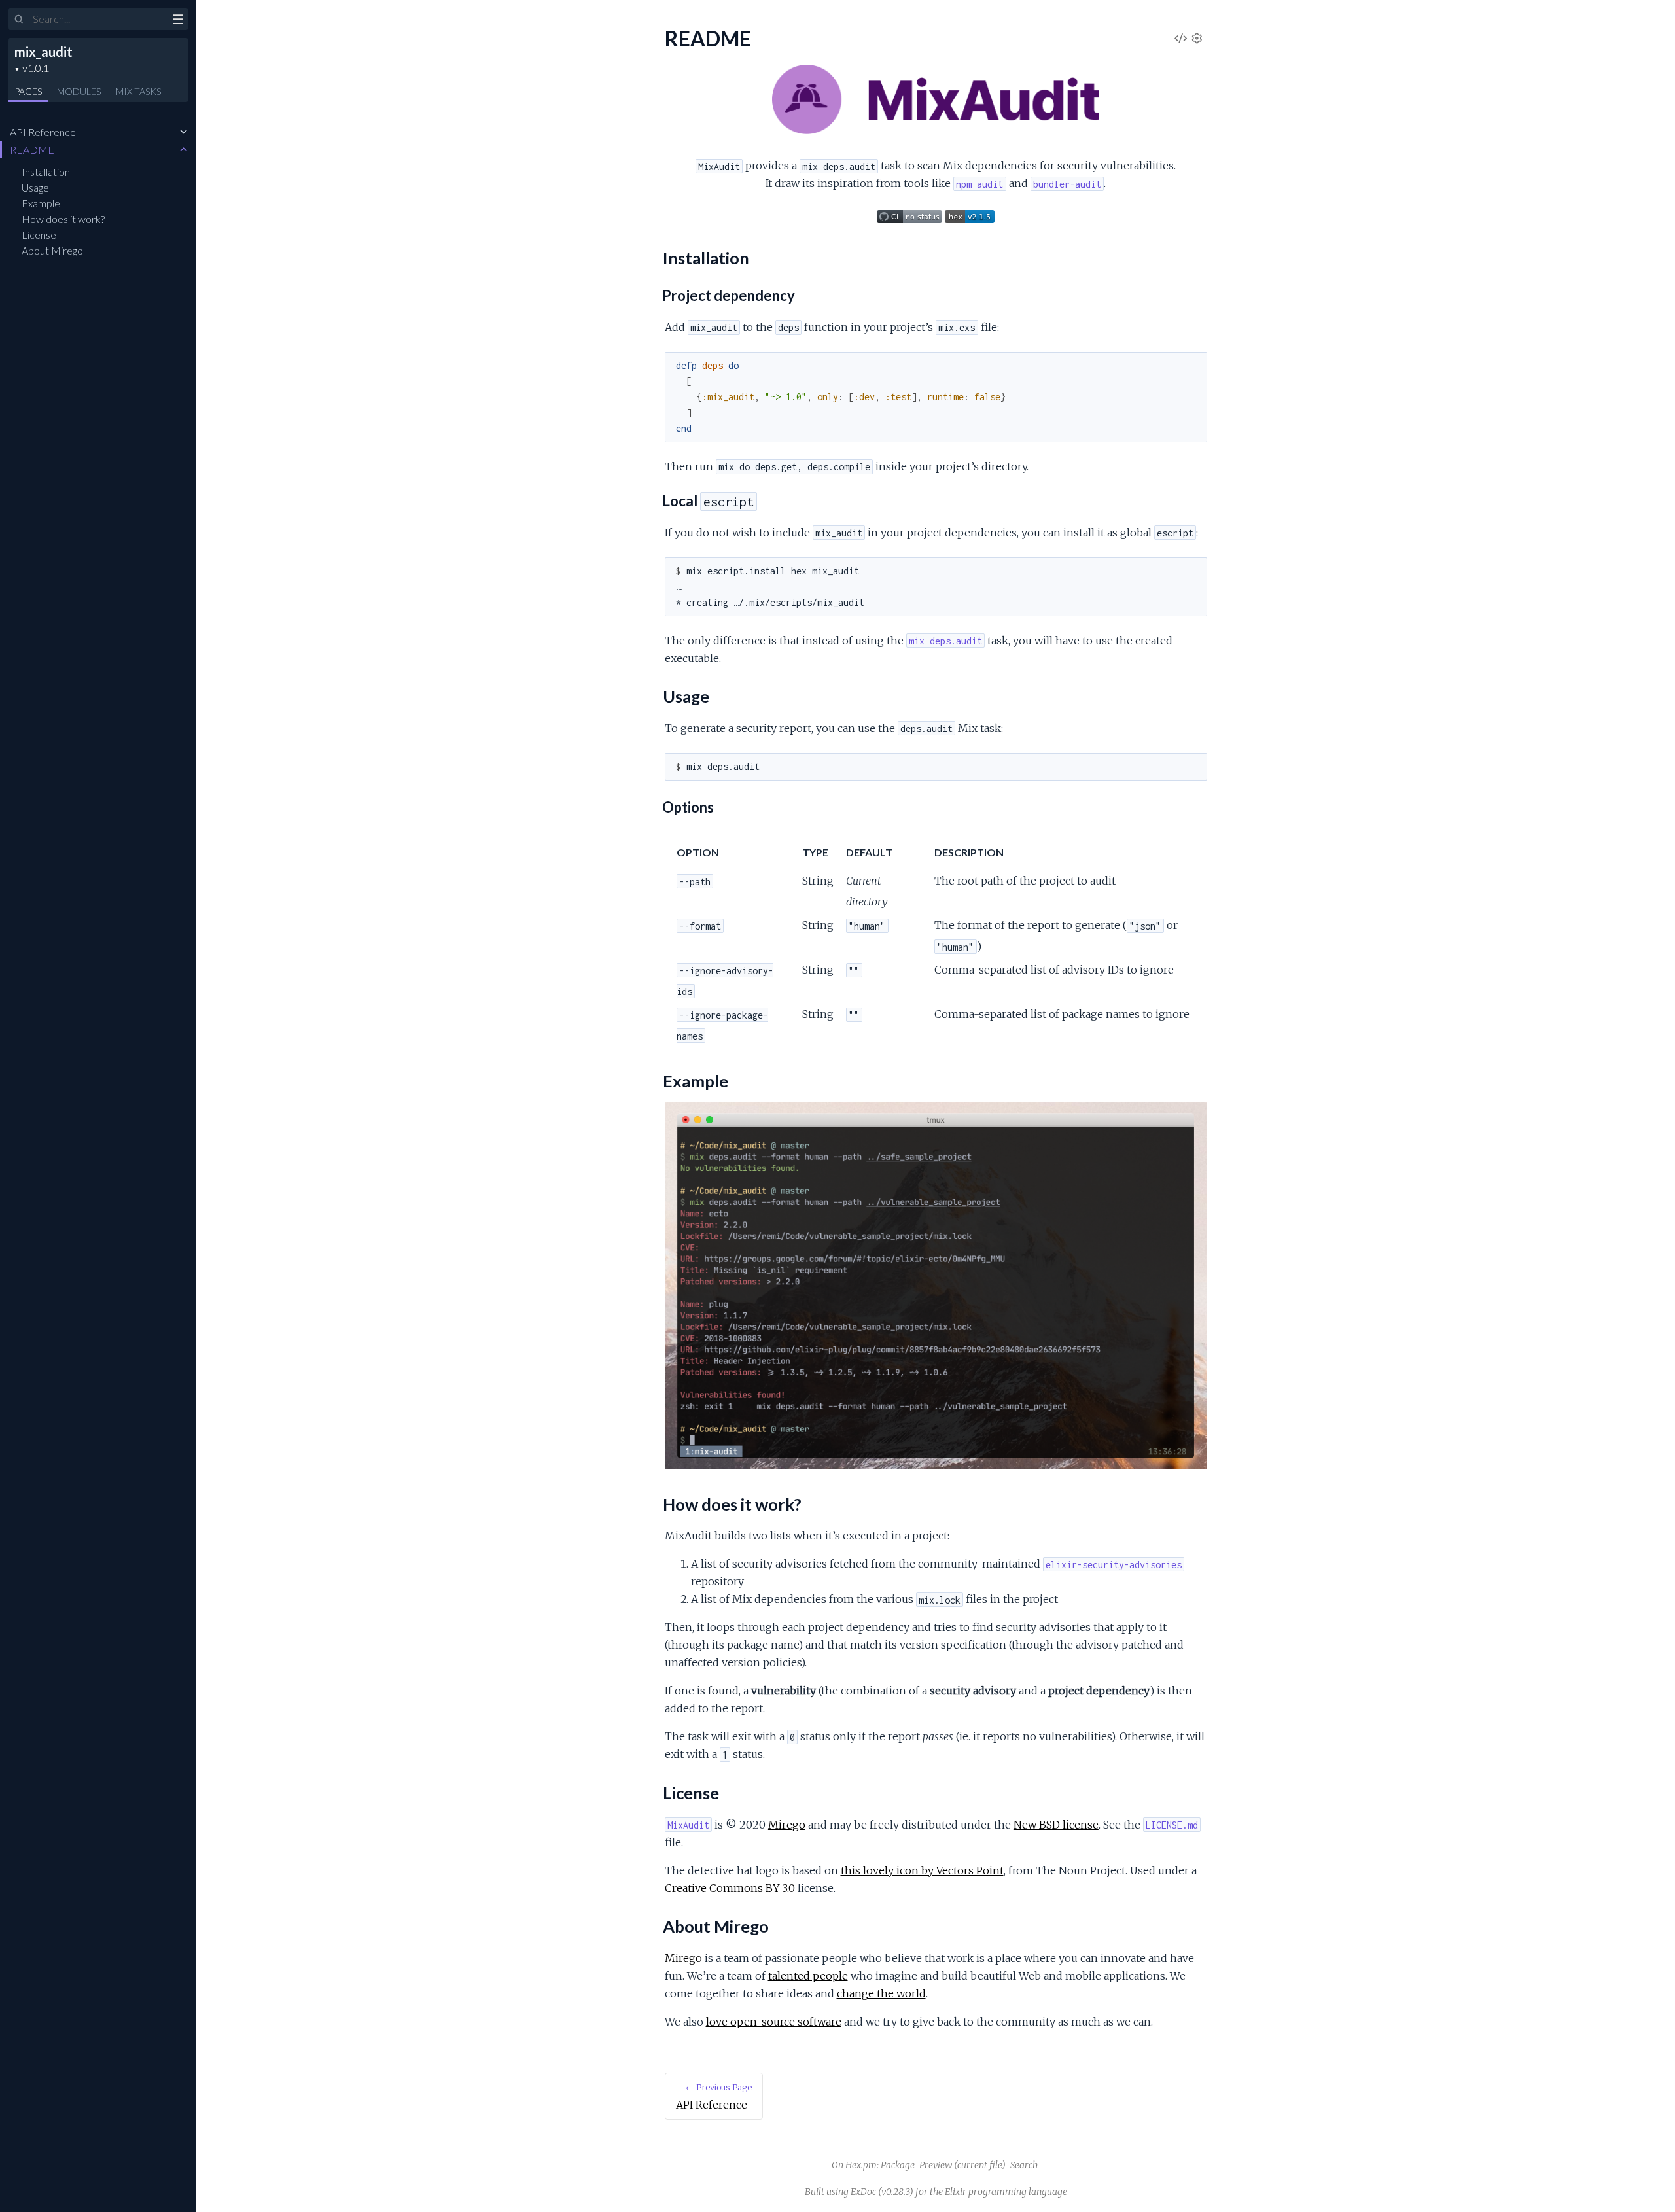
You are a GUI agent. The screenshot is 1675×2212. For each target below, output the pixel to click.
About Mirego (52, 250)
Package (898, 2165)
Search (1024, 2165)
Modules (79, 91)
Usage (35, 187)
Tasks (138, 91)
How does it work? (63, 219)
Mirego (787, 1825)
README (32, 149)
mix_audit (44, 52)
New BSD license (1056, 1825)
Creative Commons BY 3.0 (730, 1888)
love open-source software (774, 2022)
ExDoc (863, 2192)
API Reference (43, 132)
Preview (936, 2165)
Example (41, 203)
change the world (881, 1993)
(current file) (980, 2165)
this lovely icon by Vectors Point (922, 1870)
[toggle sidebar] (178, 21)
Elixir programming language (1006, 2192)
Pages (28, 91)
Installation (46, 172)
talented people (808, 1976)
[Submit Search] (19, 20)
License (39, 235)
